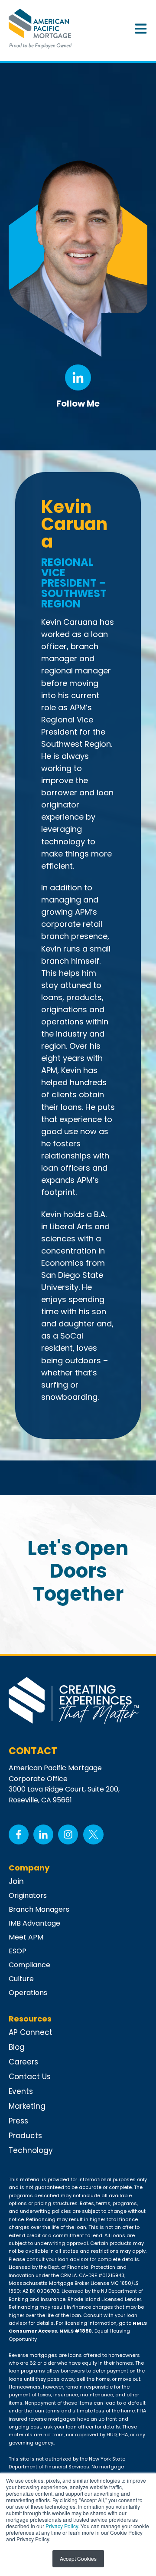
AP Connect (31, 2032)
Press (18, 2121)
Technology (31, 2150)
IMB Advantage (34, 1923)
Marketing (27, 2106)
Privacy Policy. (62, 2526)
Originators (28, 1895)
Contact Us (30, 2077)
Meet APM (26, 1937)
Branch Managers (39, 1909)
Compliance (29, 1965)
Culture (21, 1979)
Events (21, 2091)
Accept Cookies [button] (78, 2558)
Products (25, 2136)
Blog (17, 2047)
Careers (23, 2062)
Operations (28, 1993)
